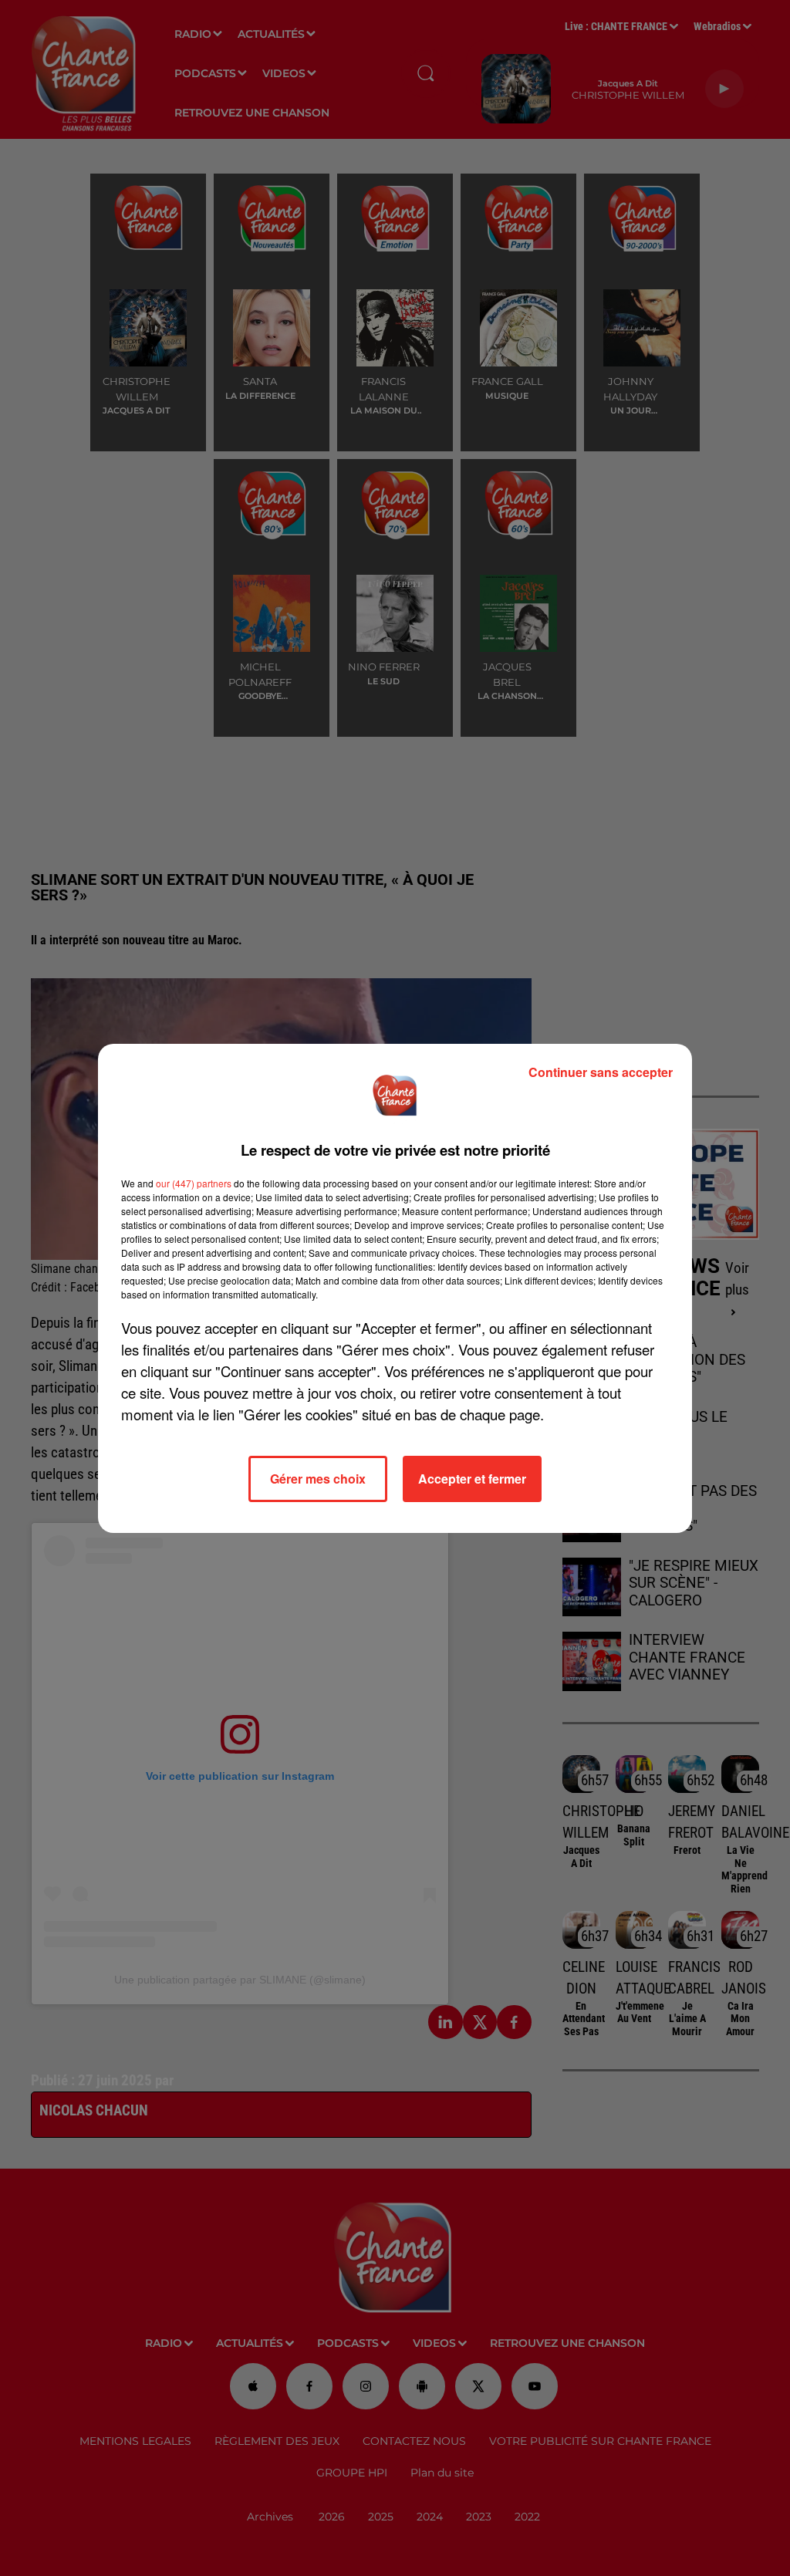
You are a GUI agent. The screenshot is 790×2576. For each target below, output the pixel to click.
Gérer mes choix (318, 1479)
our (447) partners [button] (194, 1183)
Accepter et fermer (472, 1479)
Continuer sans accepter (601, 1072)
